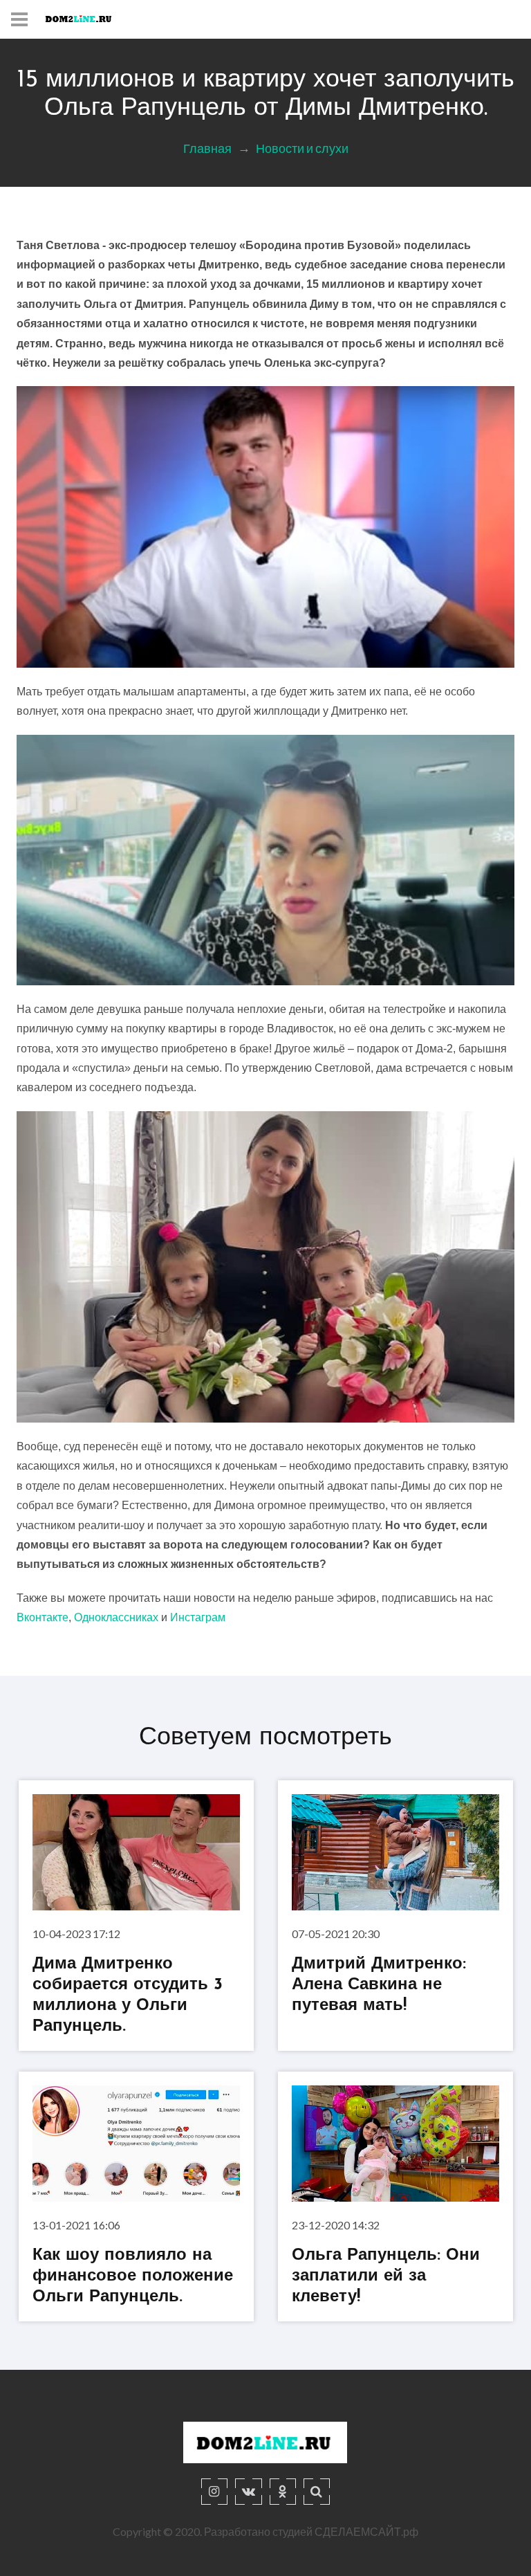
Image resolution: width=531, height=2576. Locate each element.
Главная (207, 148)
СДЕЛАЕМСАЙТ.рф (366, 2531)
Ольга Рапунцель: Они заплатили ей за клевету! (386, 2276)
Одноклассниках (116, 1617)
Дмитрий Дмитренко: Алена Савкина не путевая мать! (379, 1985)
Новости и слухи (302, 148)
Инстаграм (198, 1617)
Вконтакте (43, 1617)
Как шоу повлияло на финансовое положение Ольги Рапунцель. (133, 2276)
